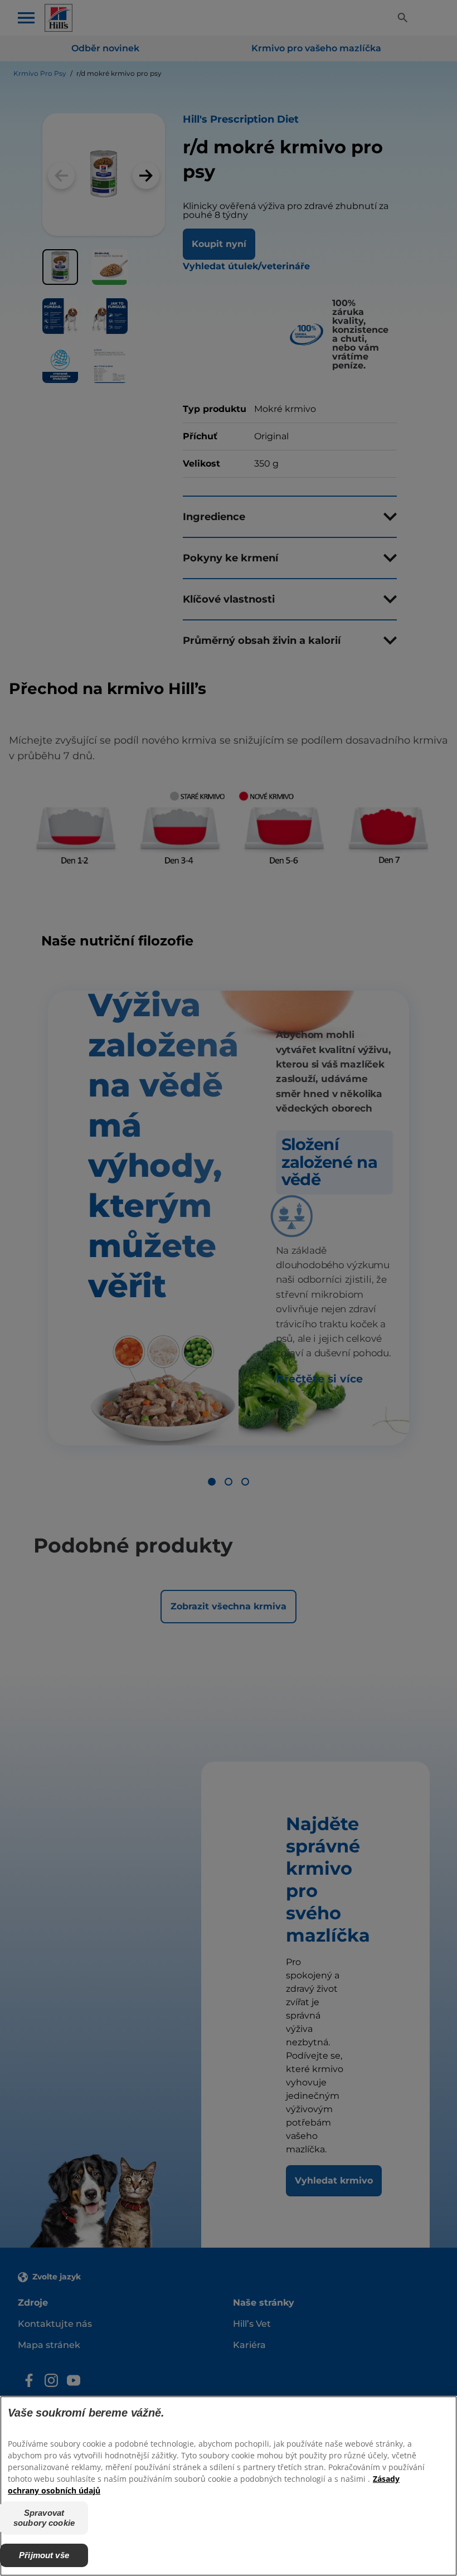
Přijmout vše (44, 2555)
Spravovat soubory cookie (44, 2518)
